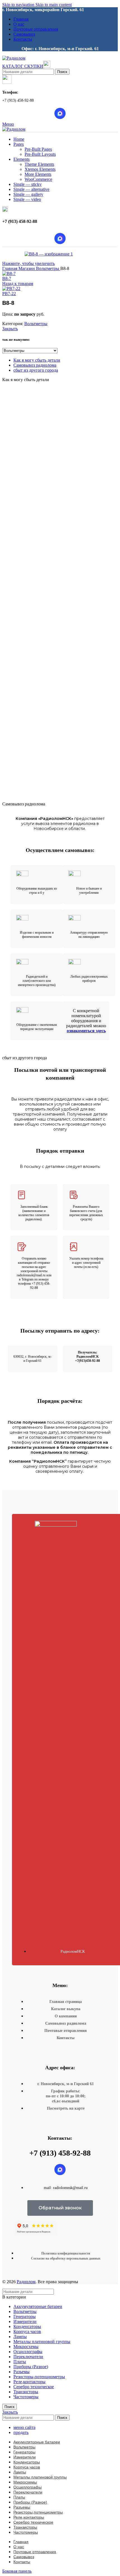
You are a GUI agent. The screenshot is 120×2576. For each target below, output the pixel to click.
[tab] (37, 360)
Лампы (20, 2337)
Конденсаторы (27, 2327)
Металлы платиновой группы (42, 2342)
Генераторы (25, 2316)
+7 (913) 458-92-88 (60, 2153)
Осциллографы (28, 2352)
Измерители (25, 2321)
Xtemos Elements (40, 169)
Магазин (27, 268)
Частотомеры (26, 2397)
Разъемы (21, 2372)
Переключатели (28, 2357)
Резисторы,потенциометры (39, 2377)
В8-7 (7, 278)
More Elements (38, 174)
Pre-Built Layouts (40, 154)
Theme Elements (39, 164)
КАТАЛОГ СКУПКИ (23, 66)
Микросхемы (26, 2347)
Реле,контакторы (29, 2382)
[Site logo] (14, 58)
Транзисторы (26, 2392)
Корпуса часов (27, 2332)
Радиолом (26, 2282)
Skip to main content (54, 5)
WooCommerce (38, 179)
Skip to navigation (19, 5)
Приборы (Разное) (31, 2367)
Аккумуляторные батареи (38, 2306)
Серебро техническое (34, 2387)
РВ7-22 (9, 294)
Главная (10, 268)
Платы (20, 2362)
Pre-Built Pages (38, 149)
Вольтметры (48, 268)
